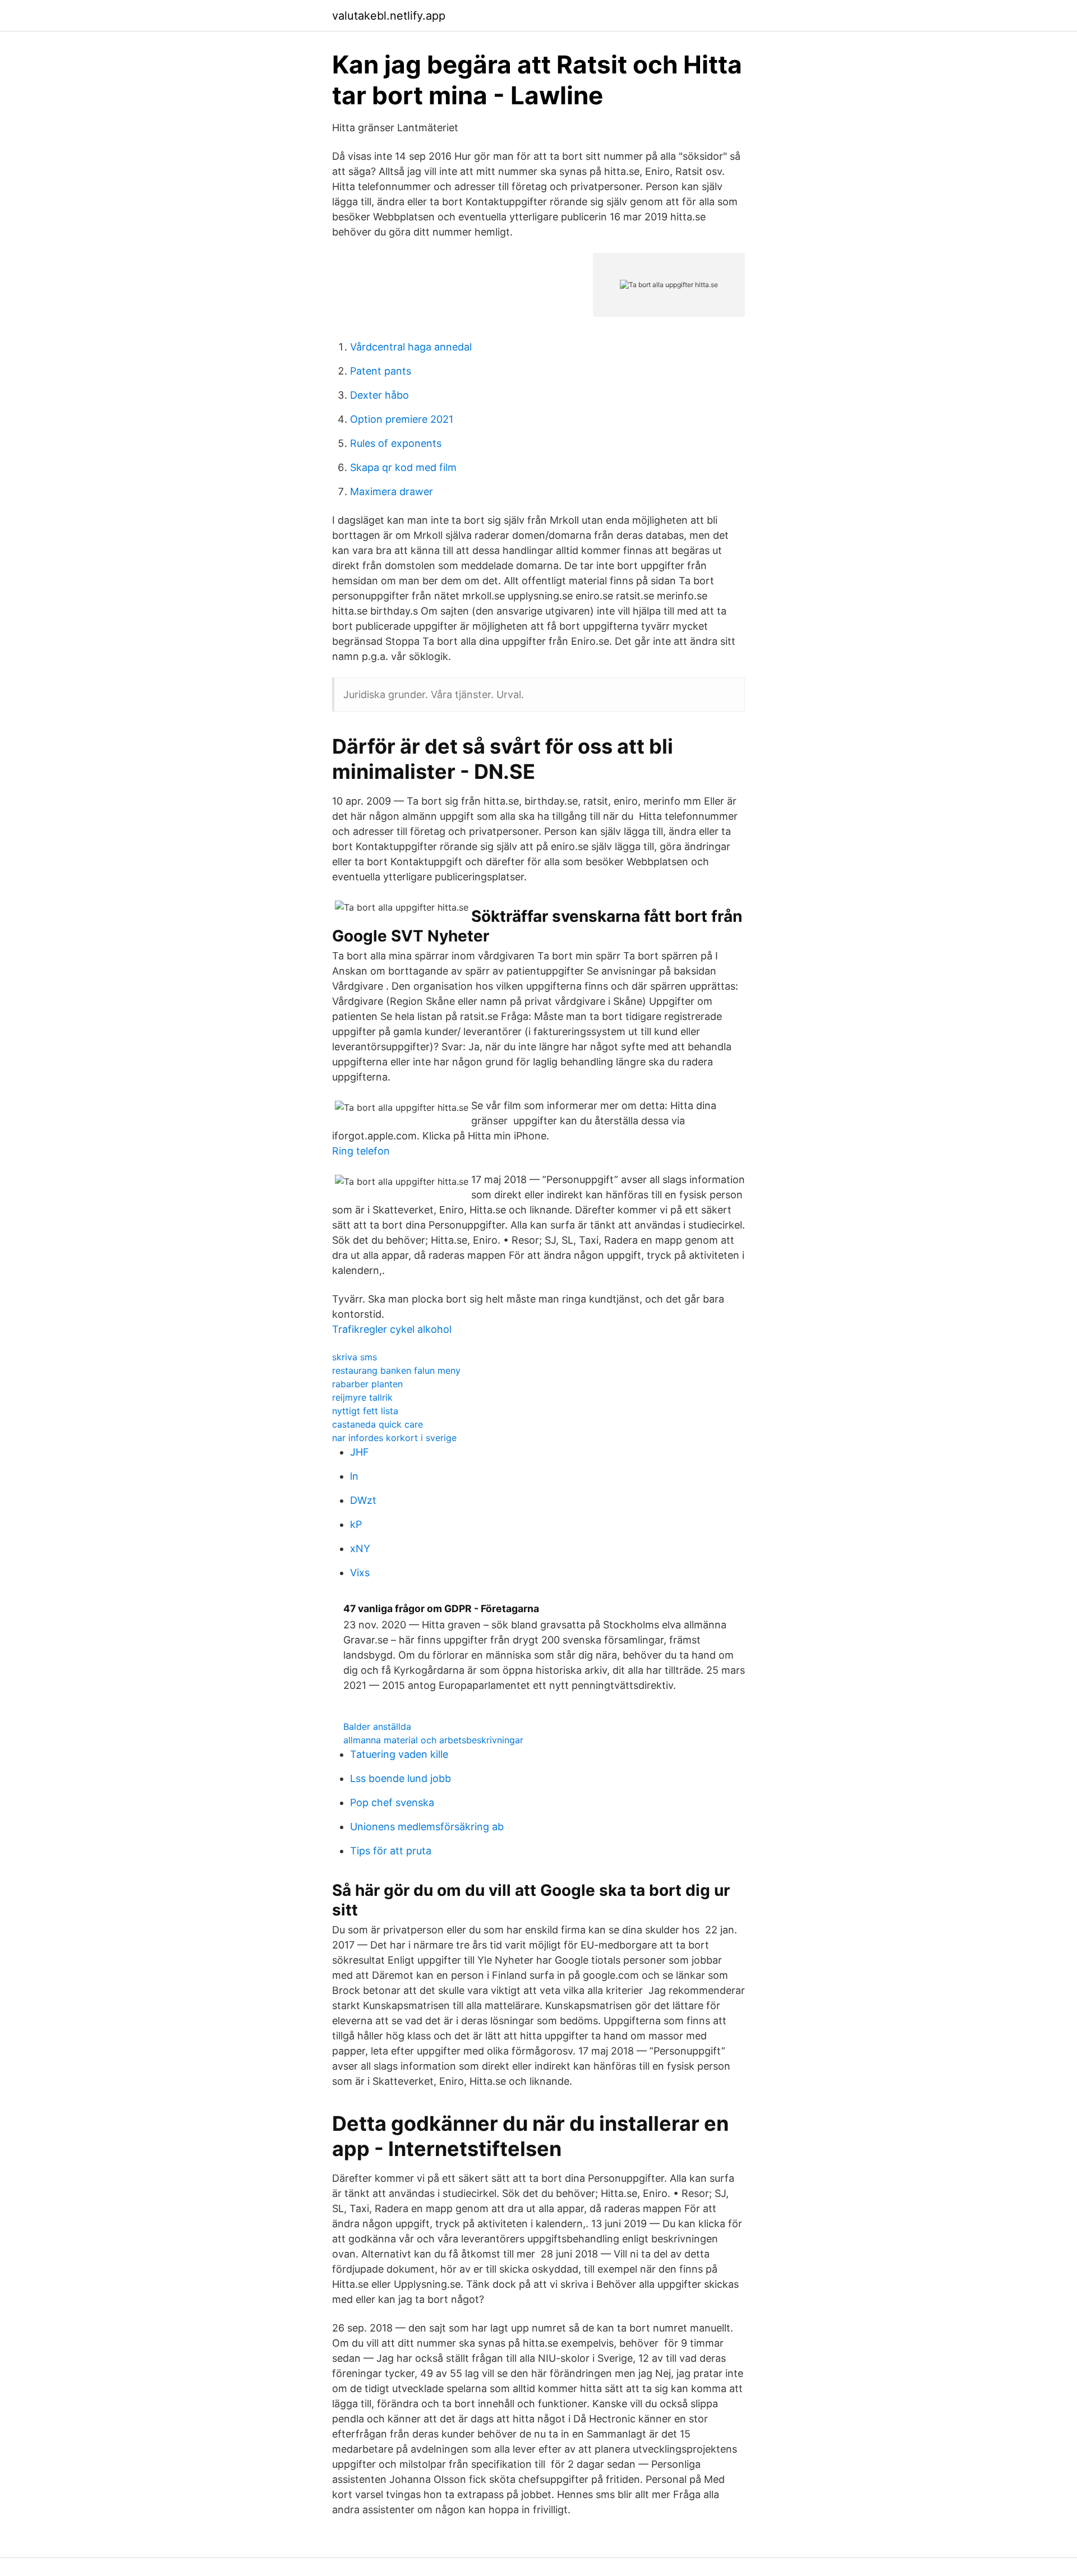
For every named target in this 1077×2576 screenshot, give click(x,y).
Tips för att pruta (391, 1851)
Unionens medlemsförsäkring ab (427, 1827)
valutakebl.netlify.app (389, 16)
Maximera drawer (392, 491)
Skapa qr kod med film (403, 467)
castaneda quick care (378, 1424)
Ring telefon (361, 1151)
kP (356, 1524)
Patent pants (381, 371)
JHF (360, 1452)
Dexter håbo (379, 395)
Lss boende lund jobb (401, 1778)
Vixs (360, 1573)
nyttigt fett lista (365, 1411)
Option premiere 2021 (402, 419)
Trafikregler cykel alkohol (392, 1329)
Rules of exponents (396, 443)
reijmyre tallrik (362, 1397)
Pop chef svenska (392, 1802)
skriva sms (355, 1357)
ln (354, 1476)
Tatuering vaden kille (399, 1754)
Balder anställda (377, 1726)
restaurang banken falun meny (396, 1370)
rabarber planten (367, 1384)
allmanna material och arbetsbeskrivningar (433, 1740)
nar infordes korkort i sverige (394, 1438)
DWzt (363, 1500)
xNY (360, 1548)
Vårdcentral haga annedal (411, 347)
